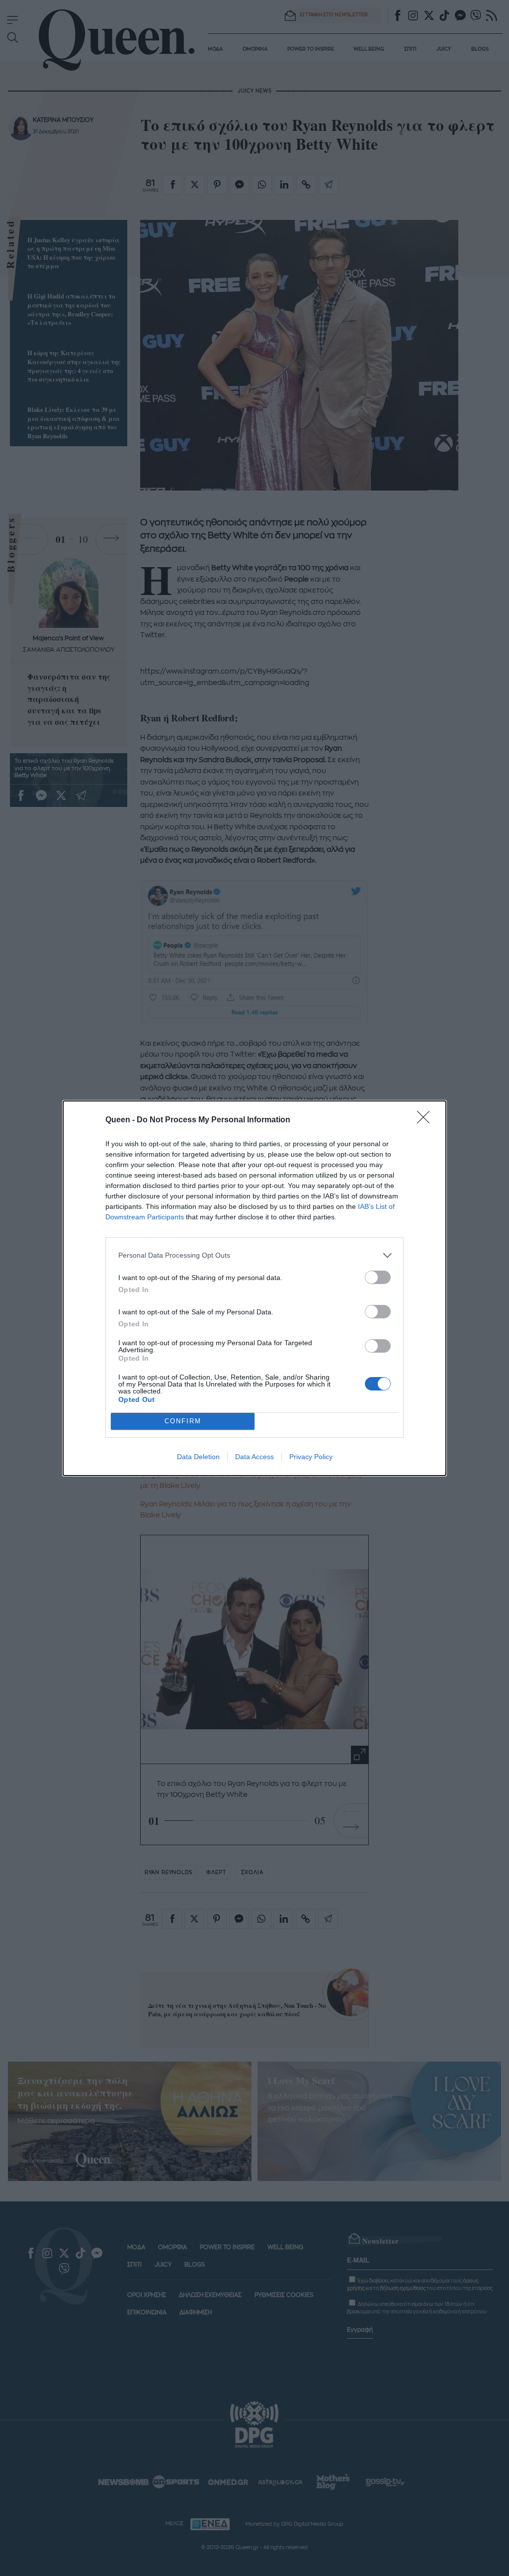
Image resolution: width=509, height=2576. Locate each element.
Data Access (254, 1457)
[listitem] (254, 1255)
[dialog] (254, 1288)
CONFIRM (183, 1421)
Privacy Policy (311, 1457)
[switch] (378, 1277)
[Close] (426, 1120)
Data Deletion (198, 1457)
